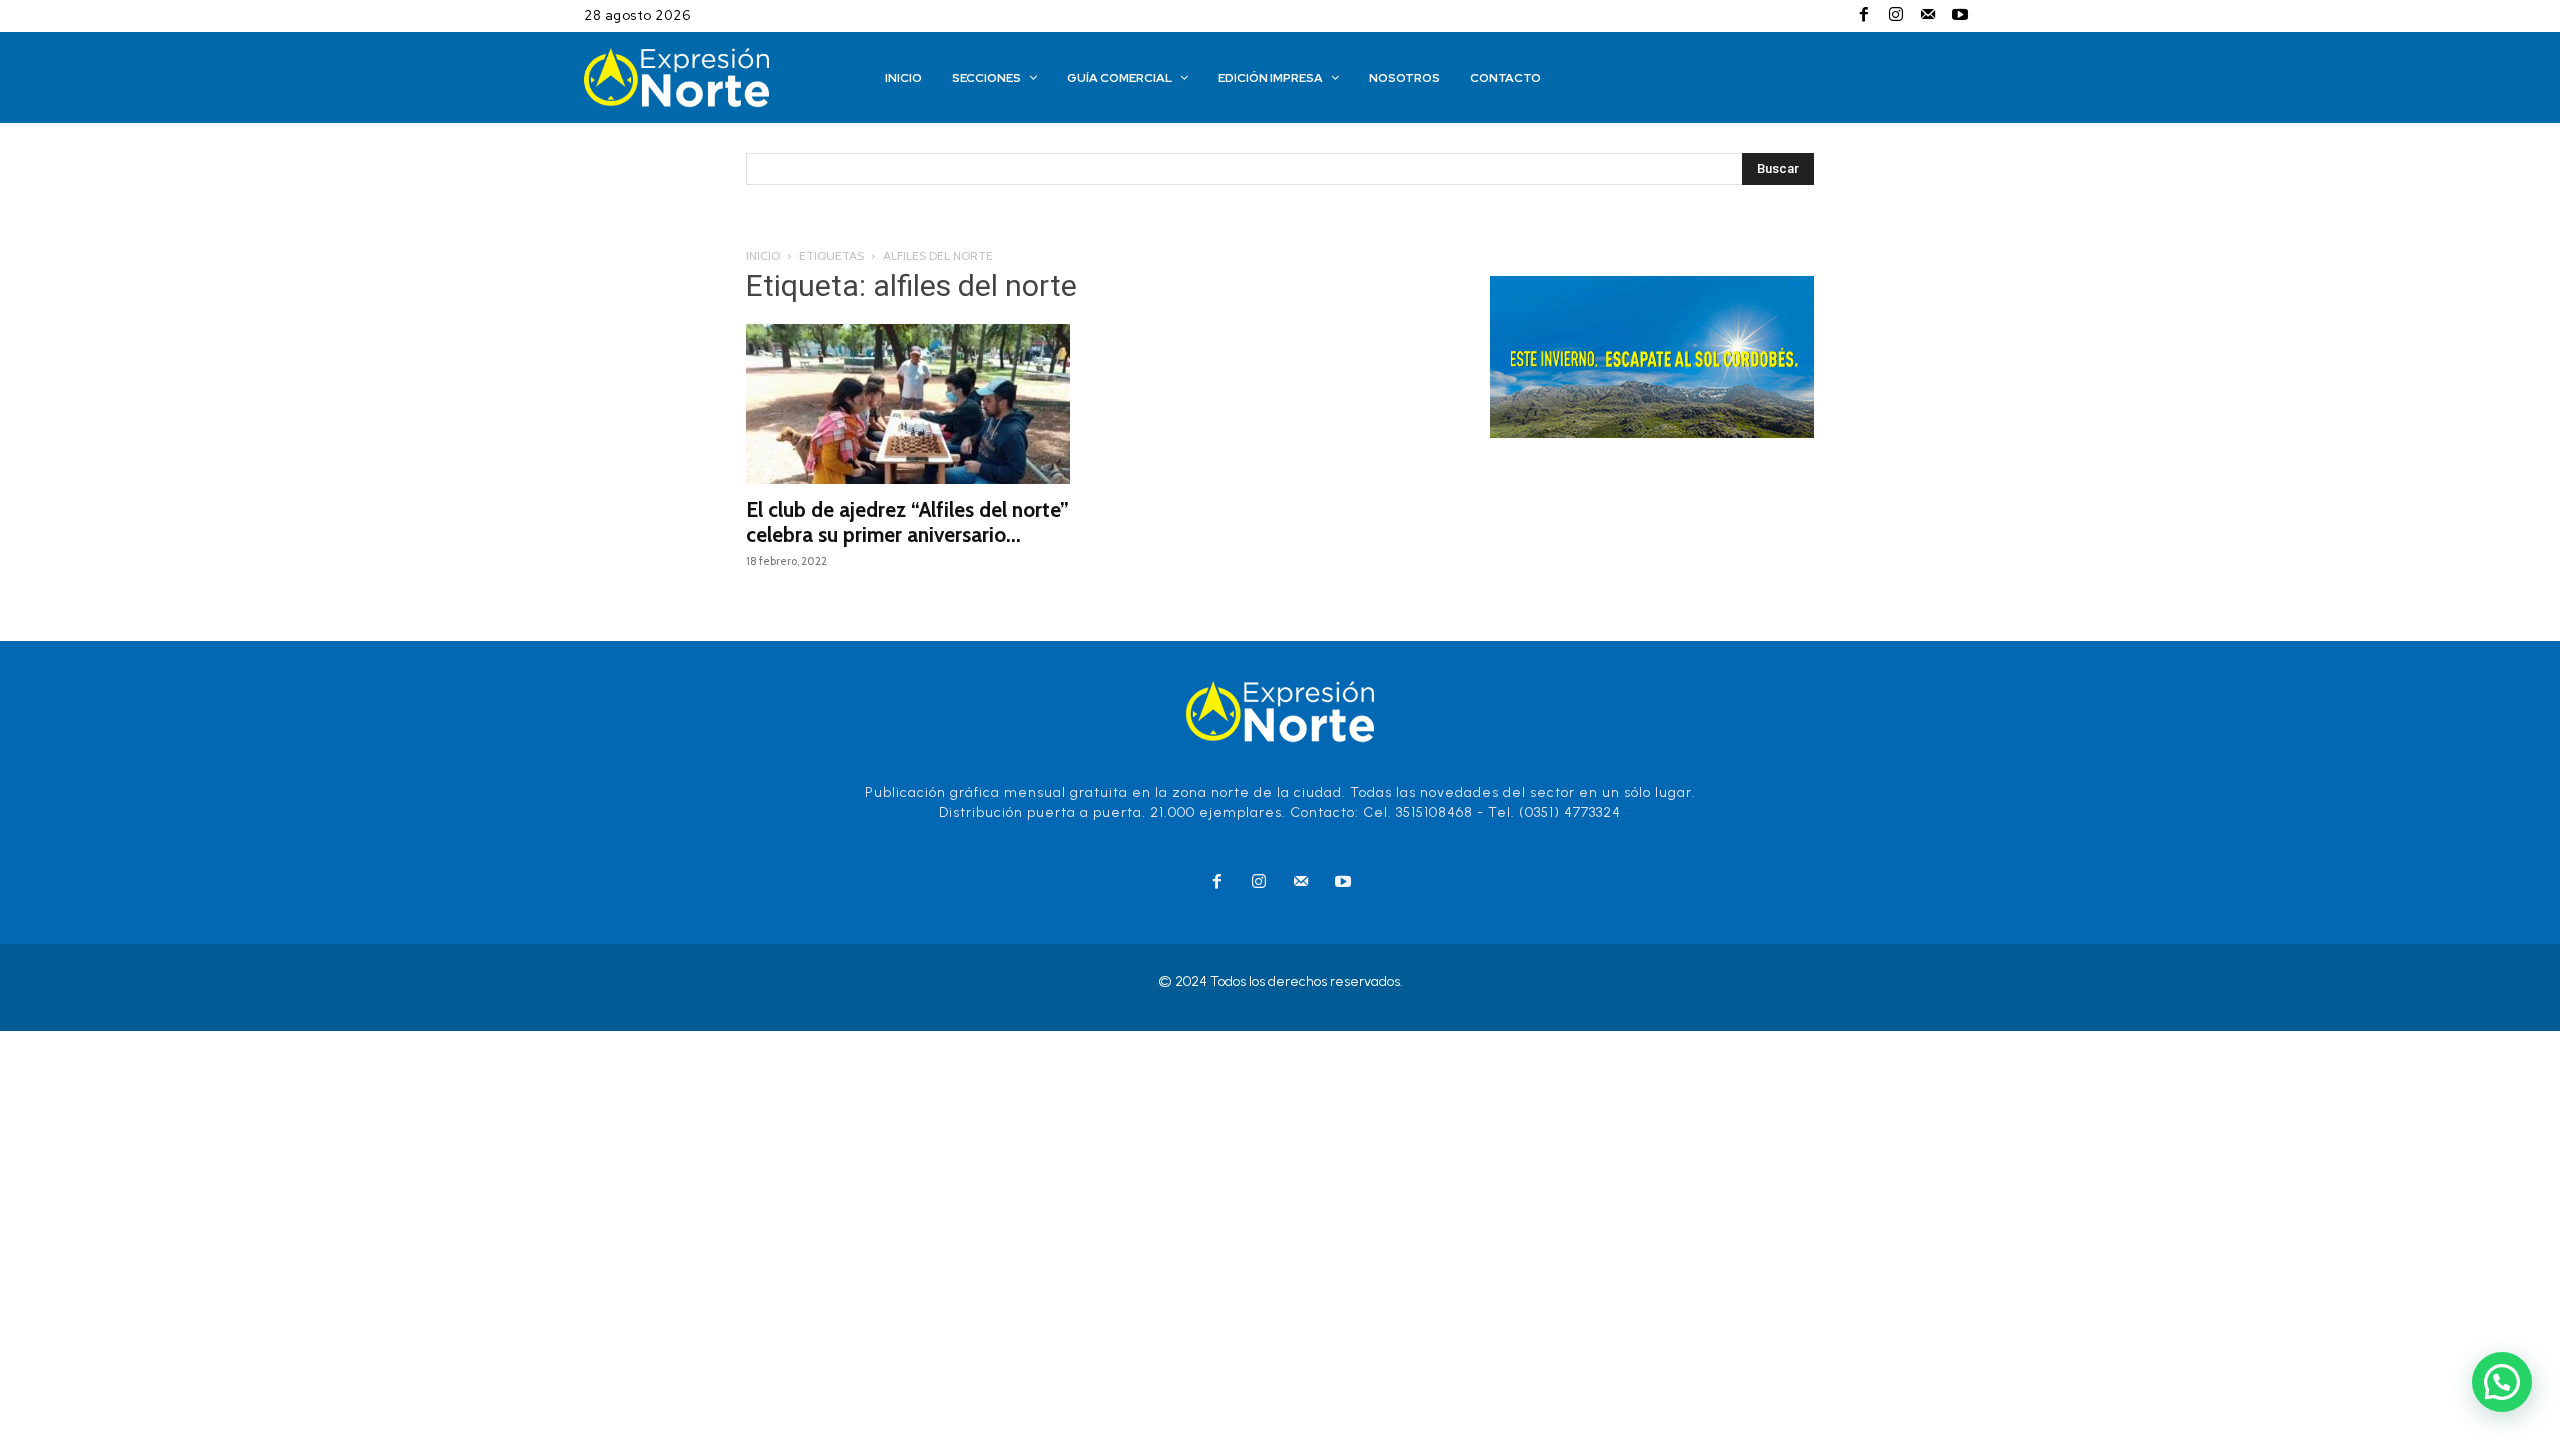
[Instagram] (1896, 16)
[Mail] (1928, 16)
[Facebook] (1864, 16)
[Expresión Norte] (707, 77)
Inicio (763, 255)
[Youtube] (1960, 16)
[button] (2502, 1382)
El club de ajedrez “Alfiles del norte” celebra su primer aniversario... (907, 522)
